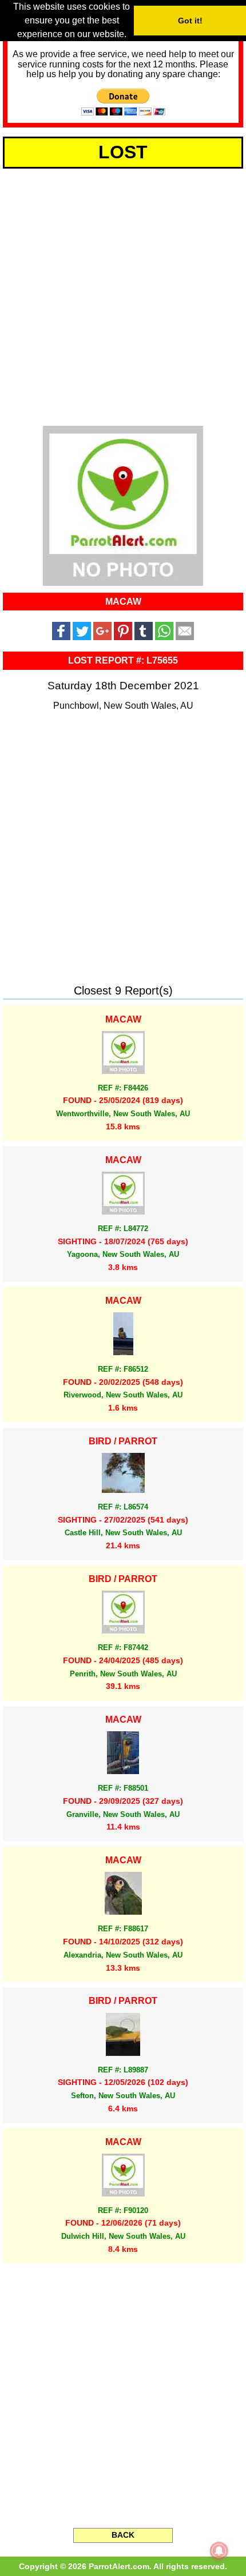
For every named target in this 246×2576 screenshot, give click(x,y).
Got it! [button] (190, 21)
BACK (123, 2535)
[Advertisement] (123, 295)
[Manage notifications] (219, 2551)
